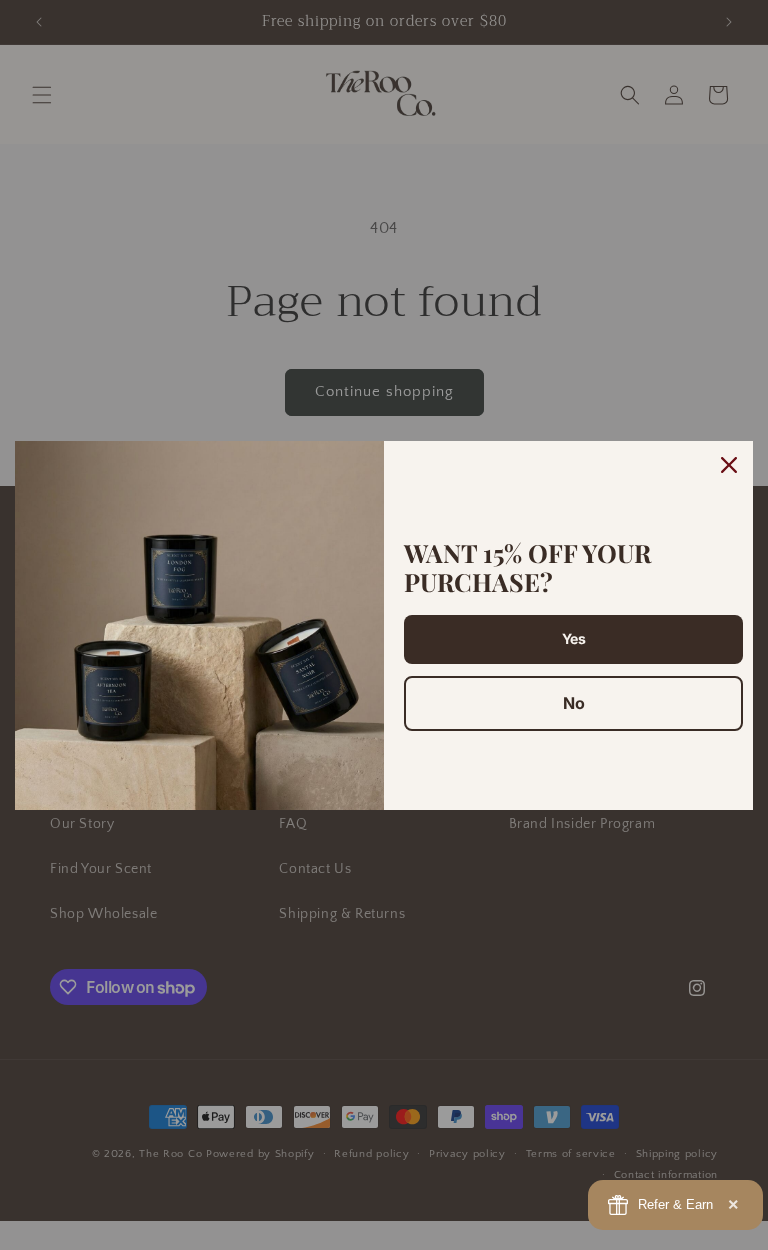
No (574, 703)
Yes (574, 638)
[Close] (729, 465)
